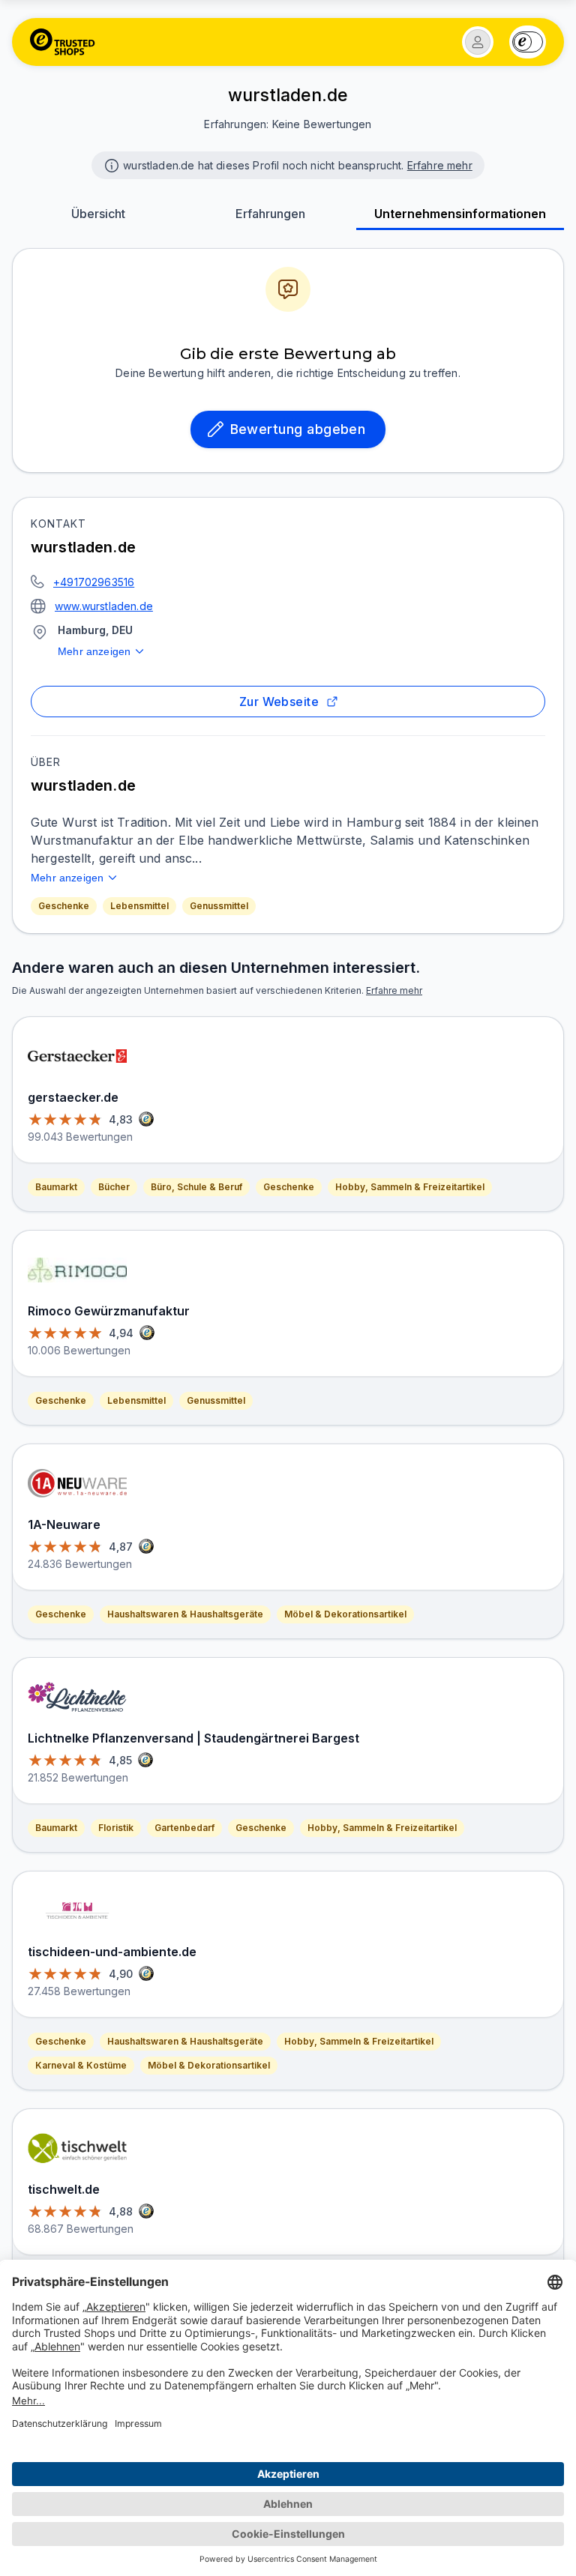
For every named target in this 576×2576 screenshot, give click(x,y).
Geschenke (64, 906)
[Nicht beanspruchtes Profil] (110, 164)
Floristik (116, 1828)
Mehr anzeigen (94, 651)
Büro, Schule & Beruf (196, 1187)
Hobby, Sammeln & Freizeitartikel (410, 1187)
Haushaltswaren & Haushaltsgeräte (185, 1614)
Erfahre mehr (440, 165)
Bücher (114, 1187)
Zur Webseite (279, 702)
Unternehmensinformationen (460, 214)
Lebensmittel (139, 906)
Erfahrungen (270, 214)
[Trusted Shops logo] (63, 42)
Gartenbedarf (184, 1828)
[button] (478, 42)
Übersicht (98, 214)
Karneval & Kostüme (81, 2065)
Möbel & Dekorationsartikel (345, 1614)
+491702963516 (94, 582)
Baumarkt (56, 1187)
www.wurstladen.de (104, 606)
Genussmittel (219, 906)
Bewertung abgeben (298, 429)
